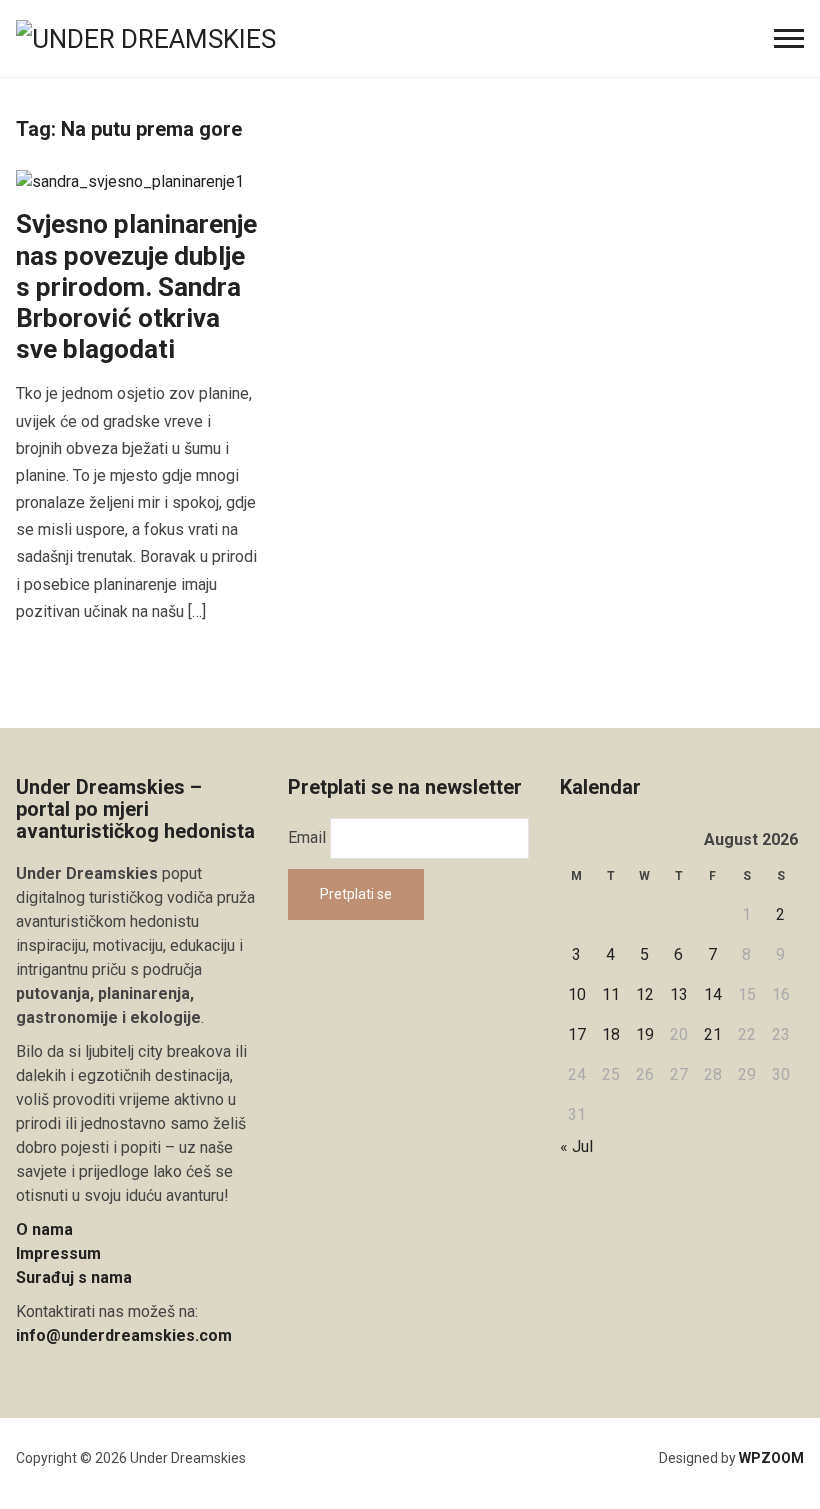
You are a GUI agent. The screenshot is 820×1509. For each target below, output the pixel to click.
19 (645, 1034)
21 (713, 1034)
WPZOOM (771, 1458)
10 (577, 994)
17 (577, 1034)
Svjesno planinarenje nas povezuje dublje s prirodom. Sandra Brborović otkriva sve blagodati (136, 286)
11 (611, 994)
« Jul (576, 1146)
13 (679, 994)
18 (611, 1034)
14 (713, 994)
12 (645, 994)
